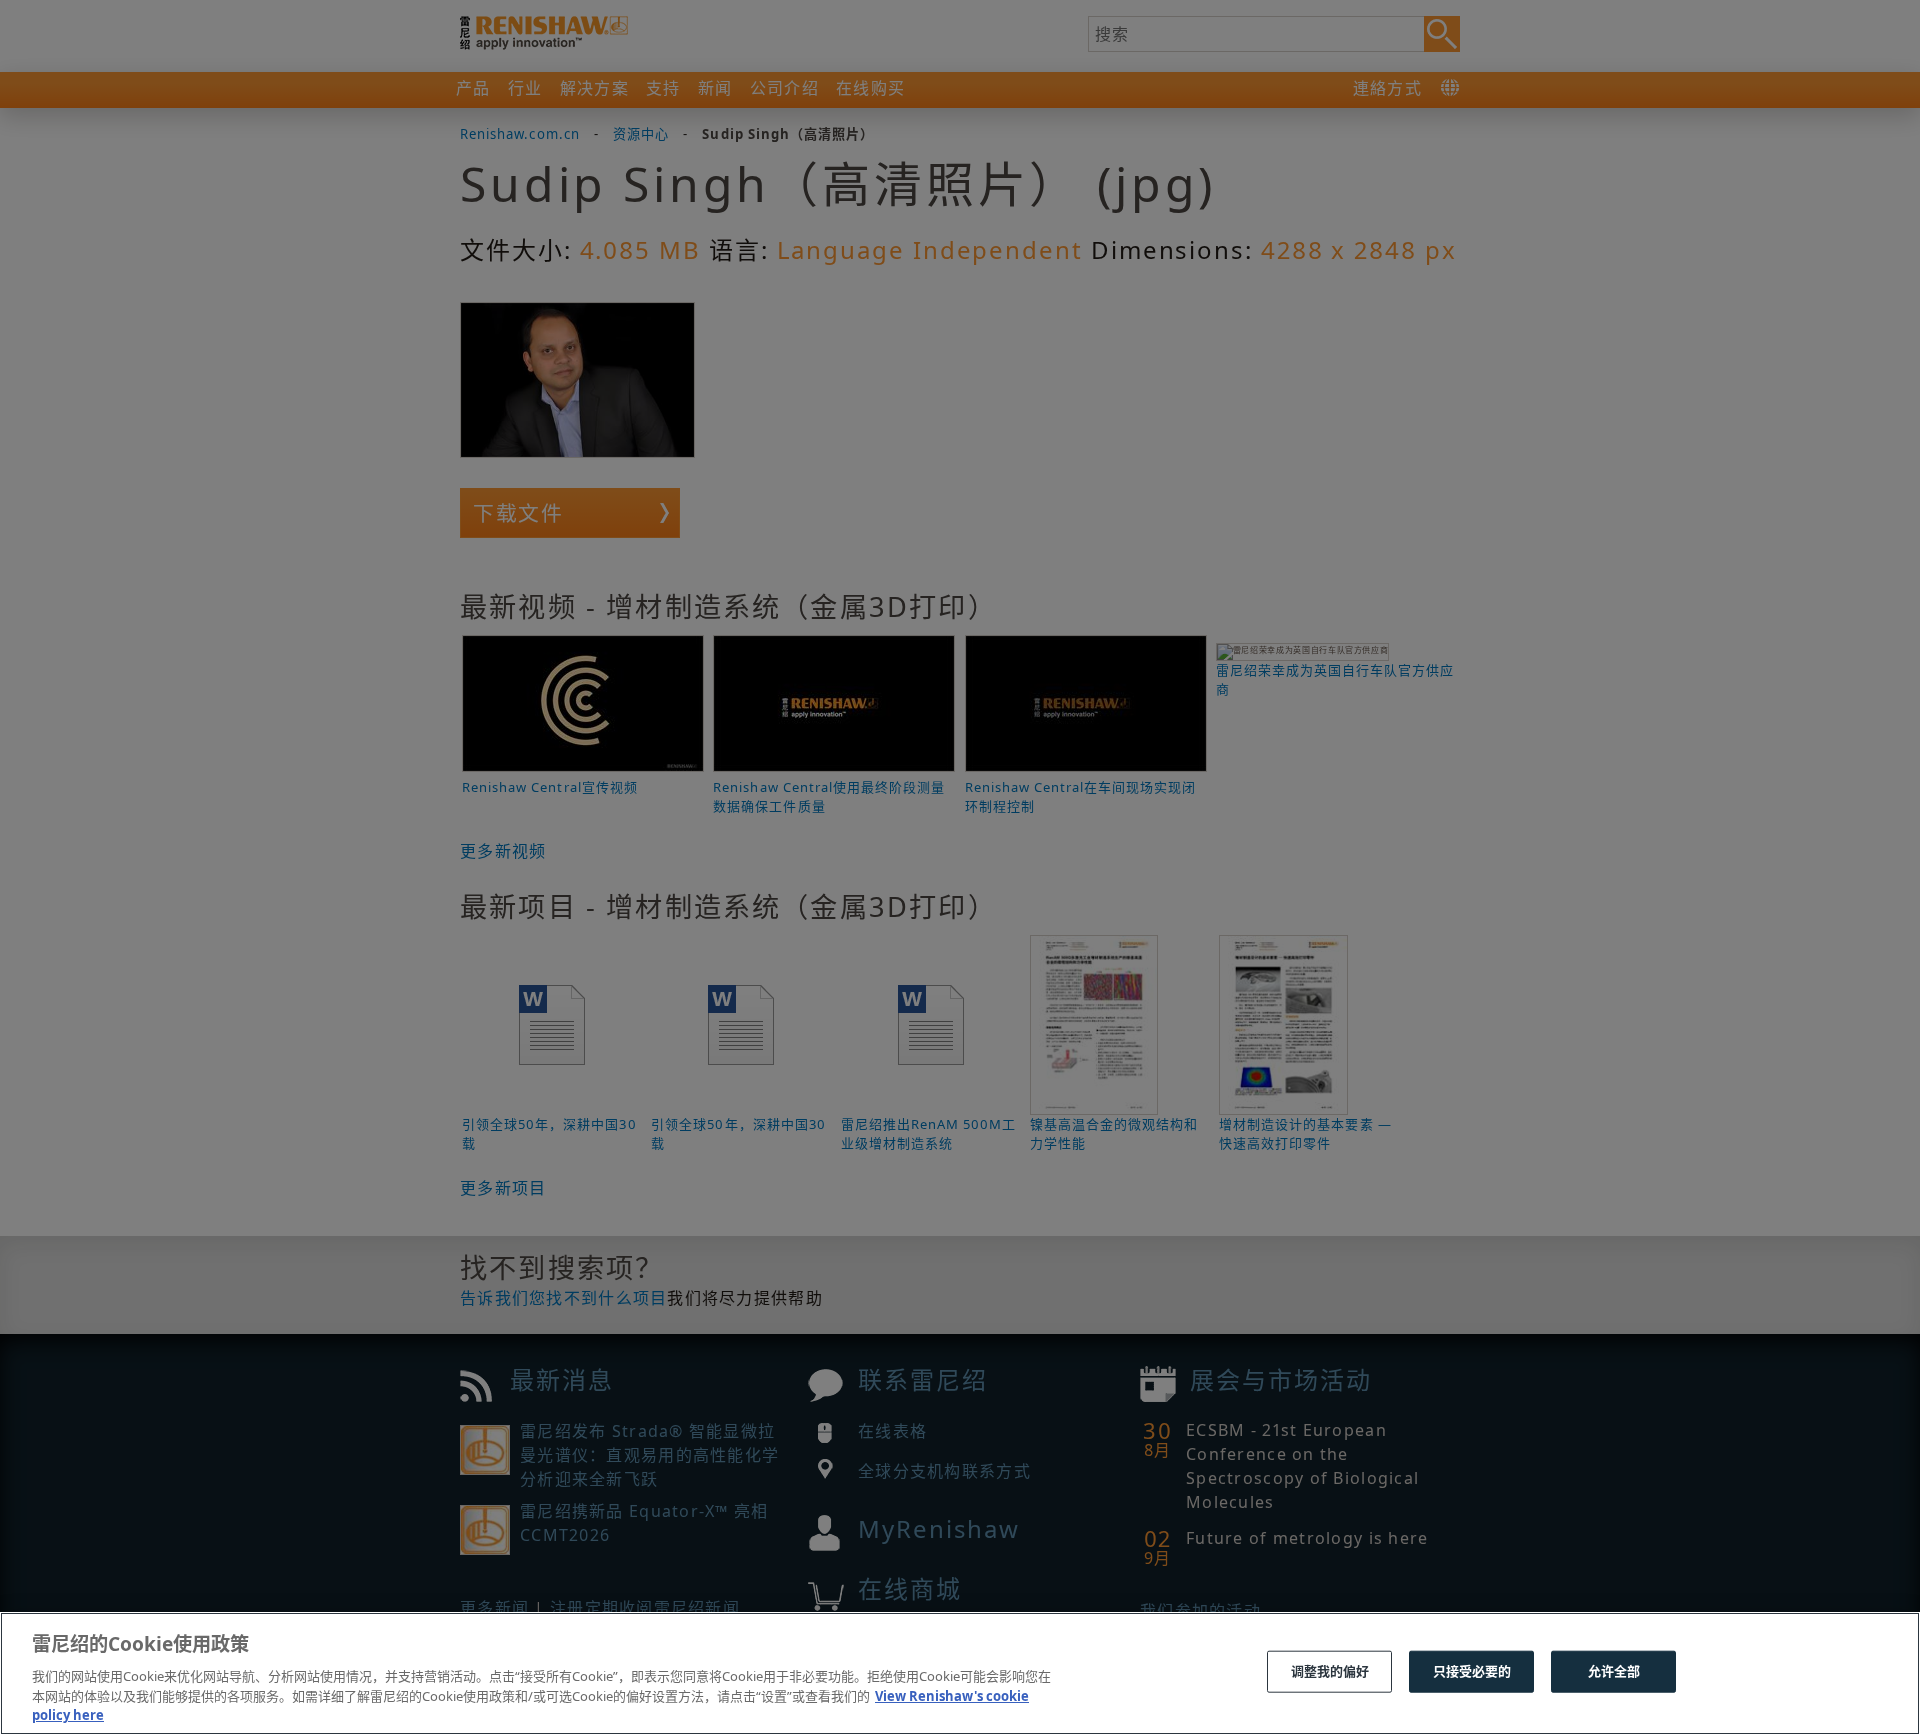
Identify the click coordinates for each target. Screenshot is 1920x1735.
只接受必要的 (1472, 1671)
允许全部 (1614, 1671)
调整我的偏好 (1330, 1671)
